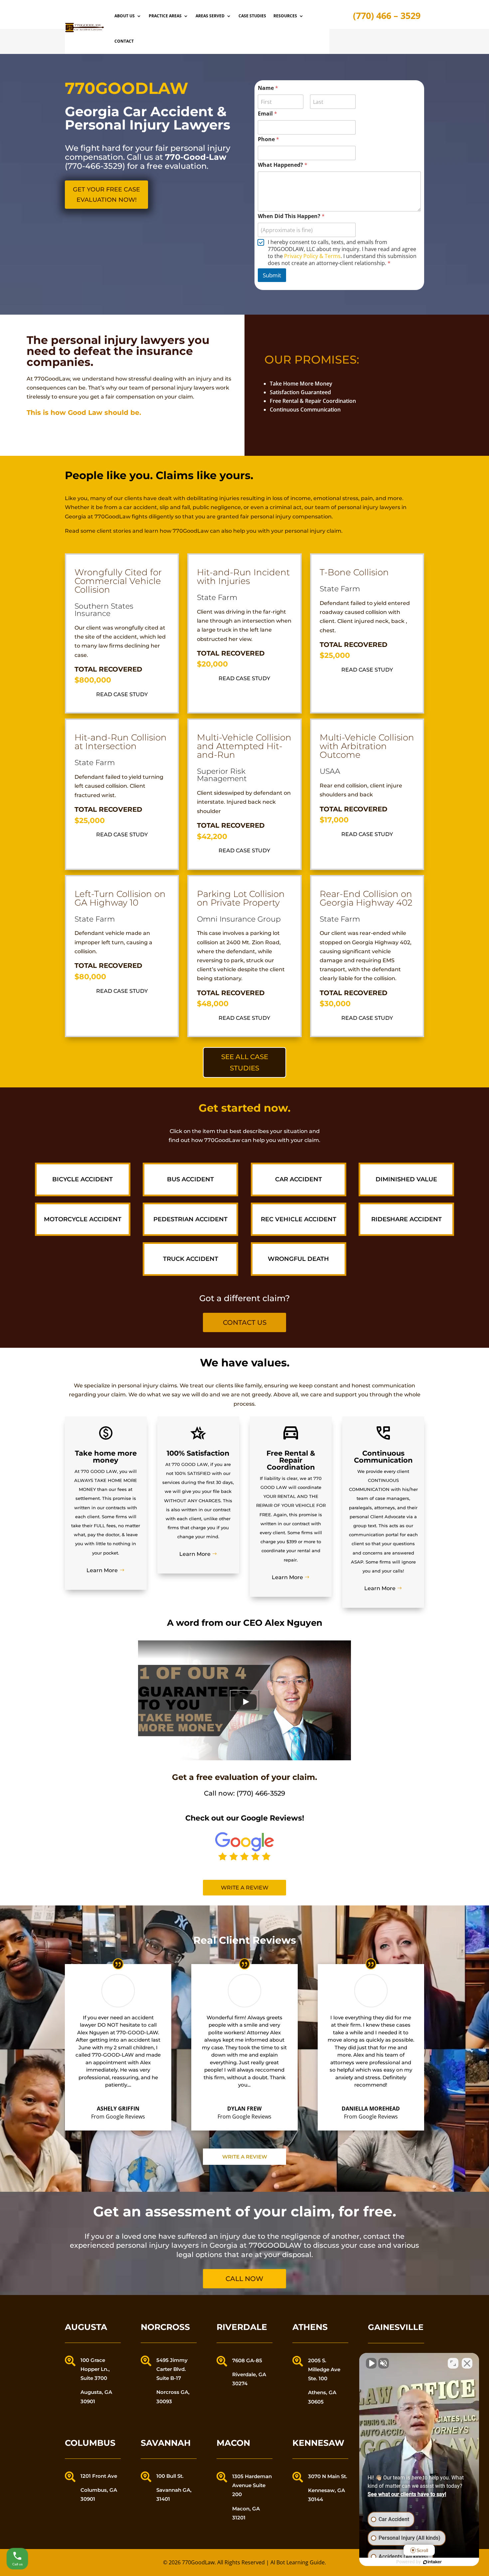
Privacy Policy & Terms (312, 256)
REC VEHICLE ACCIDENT (299, 1219)
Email (267, 114)
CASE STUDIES (252, 16)
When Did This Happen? (291, 216)
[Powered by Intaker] (432, 2562)
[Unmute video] (371, 2363)
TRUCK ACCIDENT (191, 1259)
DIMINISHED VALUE (406, 1179)
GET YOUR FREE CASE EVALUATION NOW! (106, 195)
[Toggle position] (453, 2363)
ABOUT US (125, 16)
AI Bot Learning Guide (298, 2562)
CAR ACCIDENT (299, 1179)
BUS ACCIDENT (190, 1179)
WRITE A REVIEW (245, 2157)
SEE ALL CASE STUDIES (245, 1062)
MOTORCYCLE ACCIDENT (83, 1219)
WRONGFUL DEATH (298, 1259)
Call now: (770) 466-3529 (244, 1793)
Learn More (102, 1570)
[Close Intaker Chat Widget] (467, 2363)
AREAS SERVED (210, 16)
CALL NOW (244, 2279)
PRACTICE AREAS (165, 16)
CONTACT (124, 41)
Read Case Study (122, 694)
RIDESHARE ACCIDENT (407, 1219)
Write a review (245, 1888)
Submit (272, 275)
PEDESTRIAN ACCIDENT (190, 1219)
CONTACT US (245, 1322)
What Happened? (283, 165)
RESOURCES (285, 16)
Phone (268, 139)
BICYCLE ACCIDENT (82, 1179)
